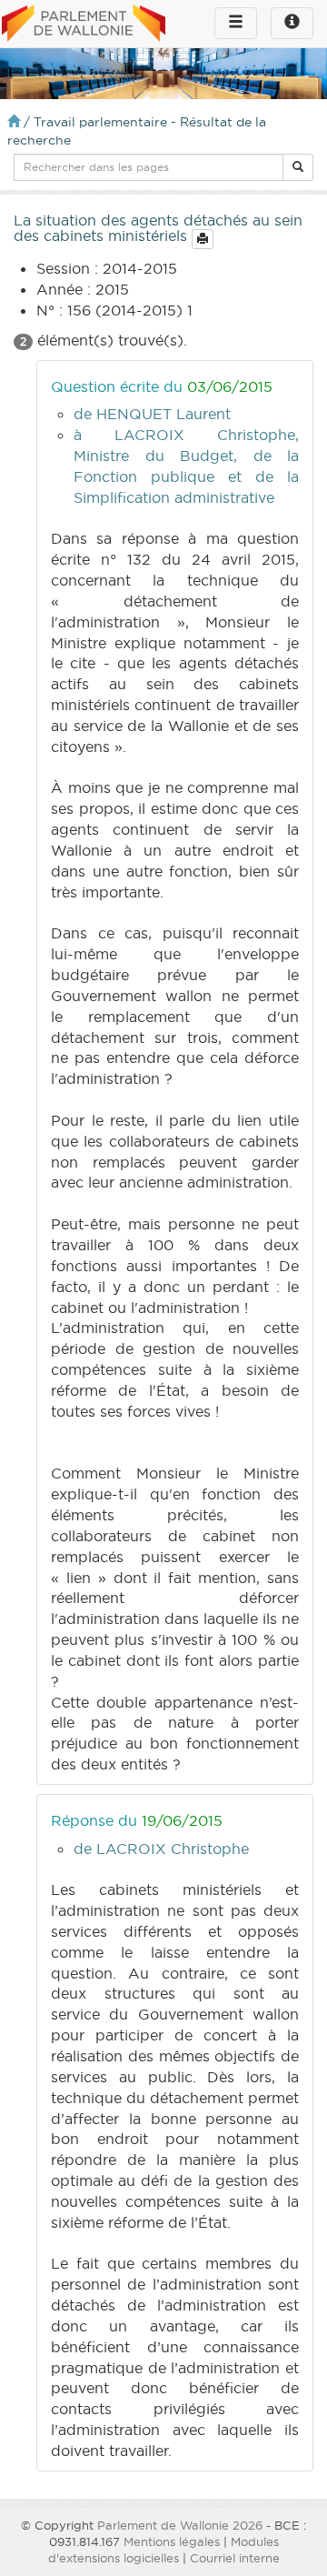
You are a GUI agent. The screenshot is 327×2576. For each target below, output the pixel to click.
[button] (298, 167)
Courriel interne (235, 2558)
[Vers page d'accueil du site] (84, 25)
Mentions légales (172, 2541)
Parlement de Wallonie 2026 (180, 2525)
